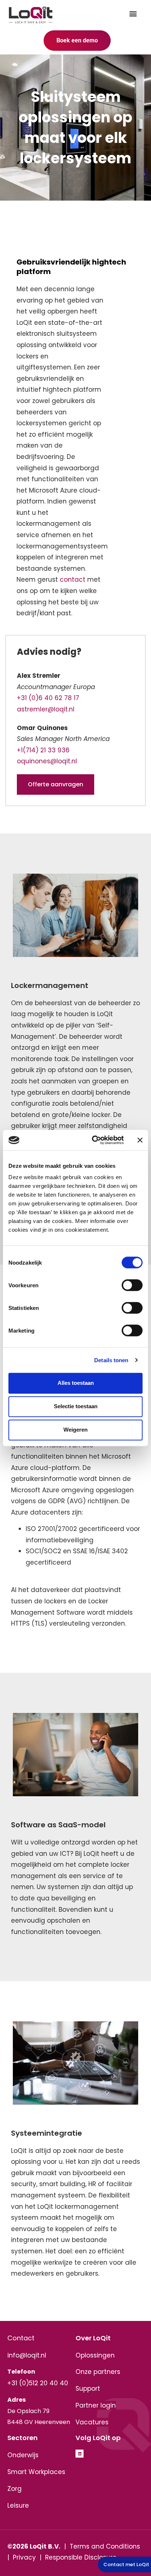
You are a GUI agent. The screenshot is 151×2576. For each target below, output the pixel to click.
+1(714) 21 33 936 (43, 750)
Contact (21, 2338)
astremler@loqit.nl (46, 709)
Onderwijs (23, 2455)
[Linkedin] (80, 2454)
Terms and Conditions (105, 2546)
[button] (133, 13)
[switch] (132, 1285)
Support (88, 2389)
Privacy (24, 2557)
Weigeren (75, 1430)
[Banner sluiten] (140, 1140)
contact (73, 580)
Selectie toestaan (76, 1406)
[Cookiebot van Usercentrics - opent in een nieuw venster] (93, 1140)
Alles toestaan (76, 1383)
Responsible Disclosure (81, 2557)
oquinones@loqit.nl (47, 761)
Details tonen (111, 1360)
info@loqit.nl (27, 2355)
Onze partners (98, 2372)
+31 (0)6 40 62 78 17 (48, 698)
